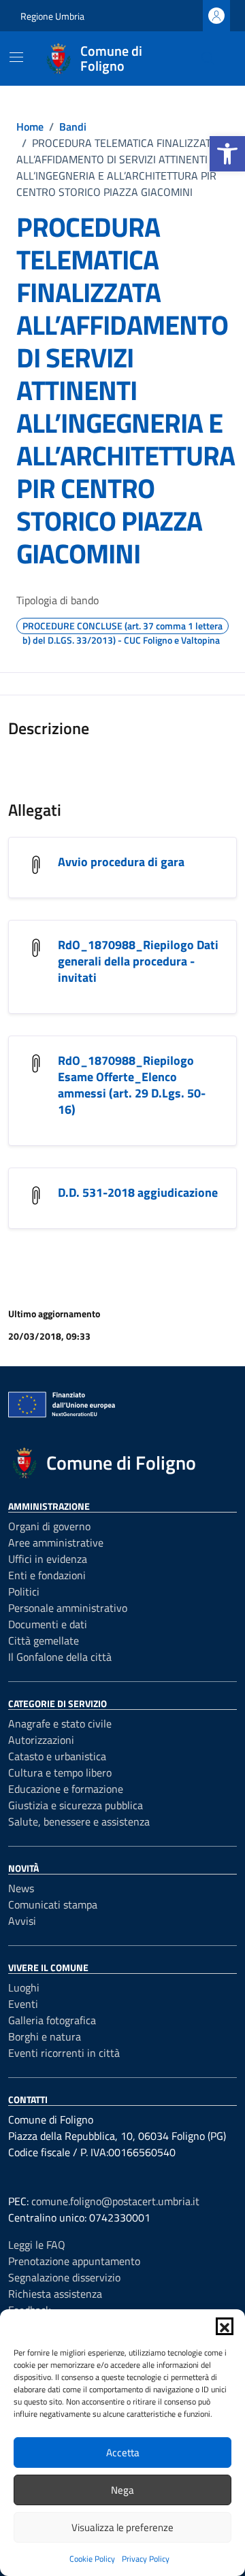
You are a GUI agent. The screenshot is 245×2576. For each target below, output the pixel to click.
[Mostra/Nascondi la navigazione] (16, 57)
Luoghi (24, 1987)
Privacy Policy (146, 2559)
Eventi (23, 2004)
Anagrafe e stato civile (60, 1723)
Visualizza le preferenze (122, 2527)
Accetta (123, 2453)
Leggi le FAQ (37, 2245)
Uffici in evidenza (48, 1559)
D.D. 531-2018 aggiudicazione (138, 1192)
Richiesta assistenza (55, 2294)
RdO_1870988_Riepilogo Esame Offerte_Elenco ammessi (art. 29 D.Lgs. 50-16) (132, 1085)
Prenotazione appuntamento (74, 2261)
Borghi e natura (45, 2036)
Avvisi (22, 1921)
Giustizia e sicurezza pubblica (76, 1805)
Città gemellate (44, 1640)
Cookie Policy (92, 2559)
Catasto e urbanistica (57, 1756)
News (21, 1888)
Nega (122, 2490)
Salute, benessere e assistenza (79, 1821)
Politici (24, 1591)
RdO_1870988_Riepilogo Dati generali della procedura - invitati (138, 961)
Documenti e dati (48, 1624)
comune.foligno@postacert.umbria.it (115, 2201)
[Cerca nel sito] (208, 59)
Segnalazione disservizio (64, 2277)
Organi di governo (49, 1526)
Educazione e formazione (66, 1789)
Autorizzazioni (41, 1740)
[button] (227, 154)
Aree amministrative (56, 1542)
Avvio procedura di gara (121, 862)
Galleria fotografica (52, 2020)
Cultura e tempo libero (60, 1772)
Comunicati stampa (53, 1904)
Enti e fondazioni (47, 1575)
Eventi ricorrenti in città (64, 2053)
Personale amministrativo (68, 1608)
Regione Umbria (52, 16)
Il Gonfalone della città (60, 1657)
